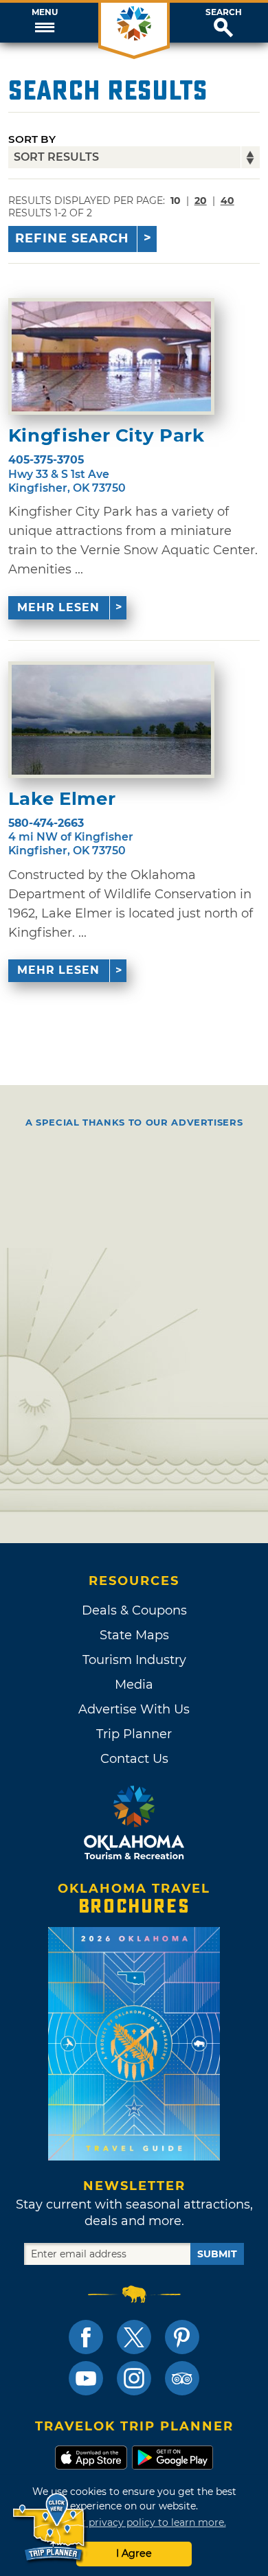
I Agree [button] (134, 2553)
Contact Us (134, 1759)
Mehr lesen (58, 607)
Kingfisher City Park (107, 436)
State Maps (134, 1635)
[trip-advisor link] (182, 2378)
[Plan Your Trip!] (50, 2528)
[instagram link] (134, 2378)
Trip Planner (134, 1734)
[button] (45, 23)
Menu (45, 12)
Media (134, 1685)
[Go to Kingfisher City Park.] (111, 356)
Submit (217, 2254)
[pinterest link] (182, 2337)
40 (227, 201)
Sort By (32, 139)
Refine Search (72, 238)
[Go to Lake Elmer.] (111, 720)
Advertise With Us (134, 1709)
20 (201, 201)
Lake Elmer (62, 799)
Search (224, 12)
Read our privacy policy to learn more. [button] (134, 2522)
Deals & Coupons (134, 1610)
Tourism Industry (134, 1660)
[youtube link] (86, 2378)
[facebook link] (86, 2337)
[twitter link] (134, 2337)
